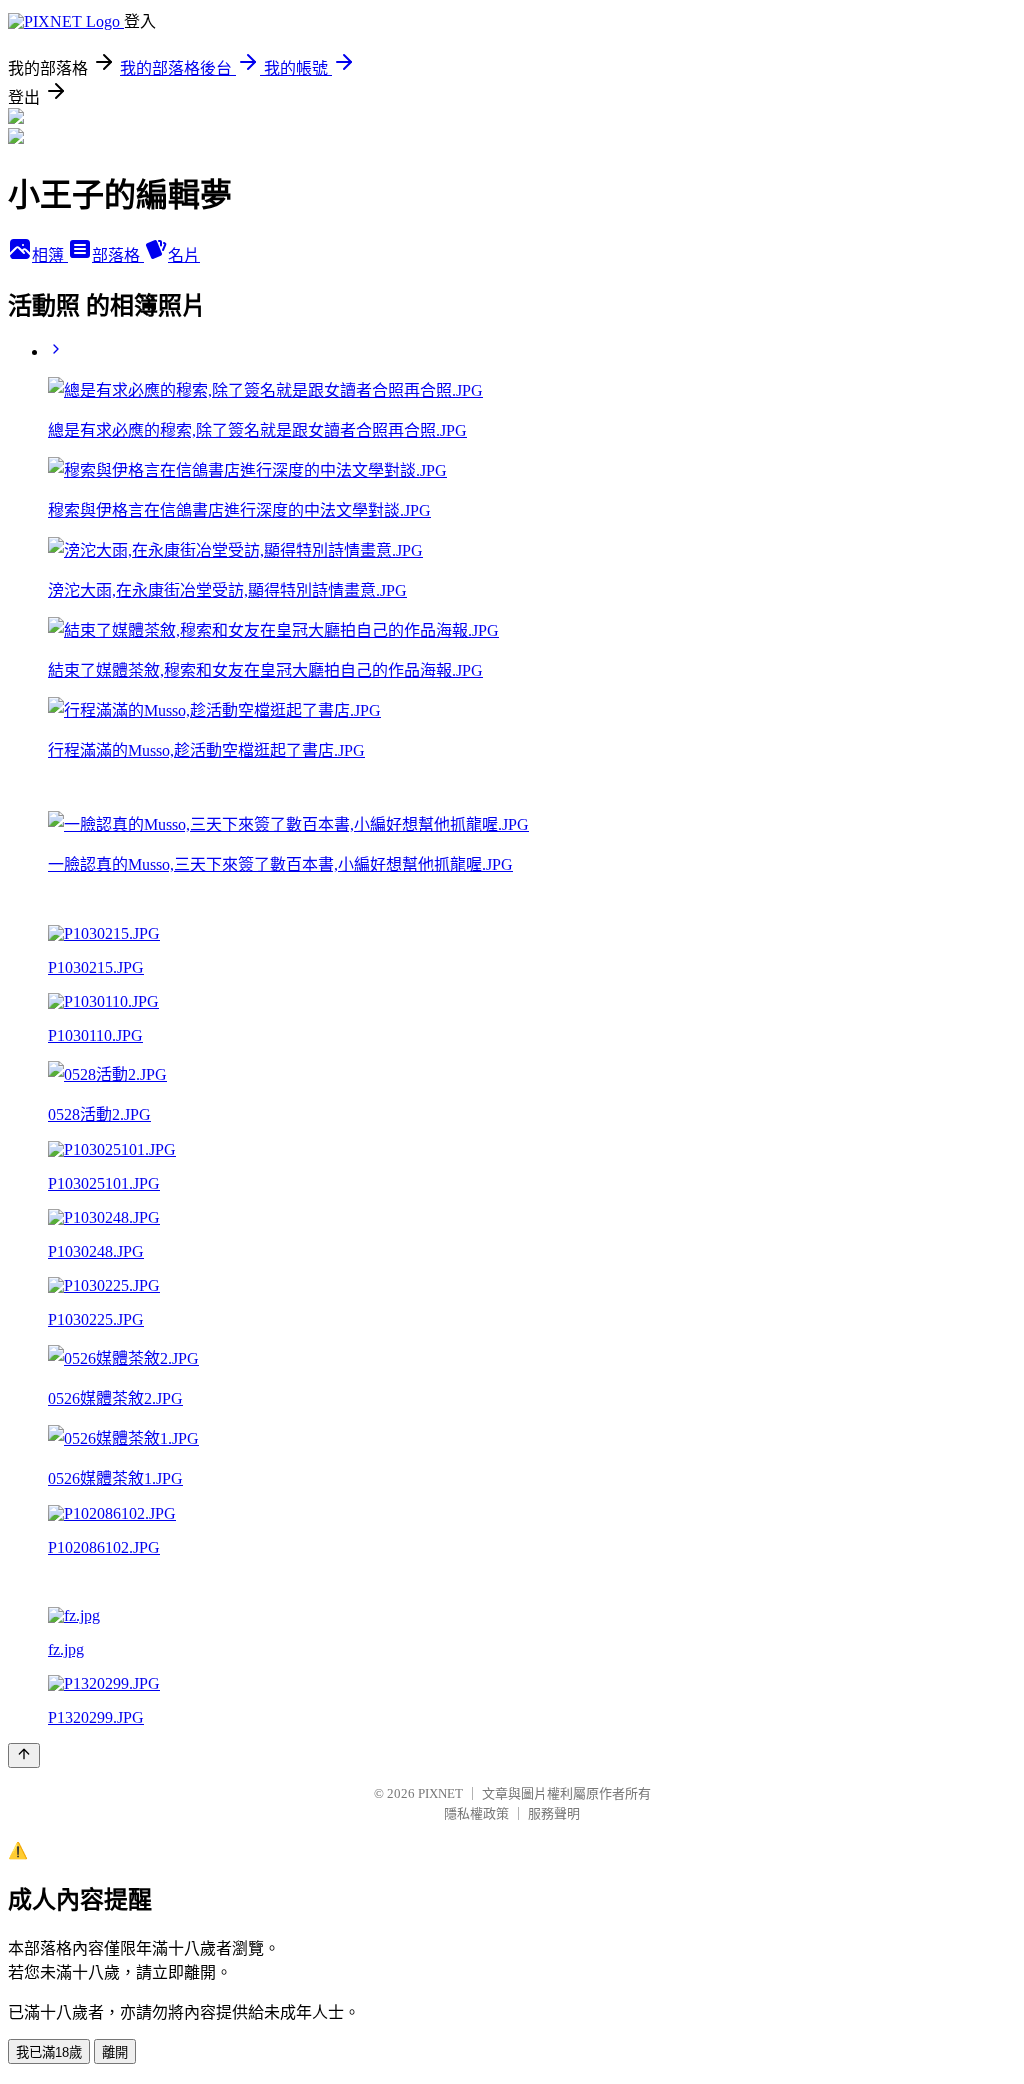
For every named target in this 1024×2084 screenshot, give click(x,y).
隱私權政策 (476, 1813)
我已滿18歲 (49, 2052)
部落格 (118, 255)
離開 (115, 2052)
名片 (184, 255)
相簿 (50, 255)
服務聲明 (554, 1813)
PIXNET (440, 1793)
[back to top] (24, 1755)
